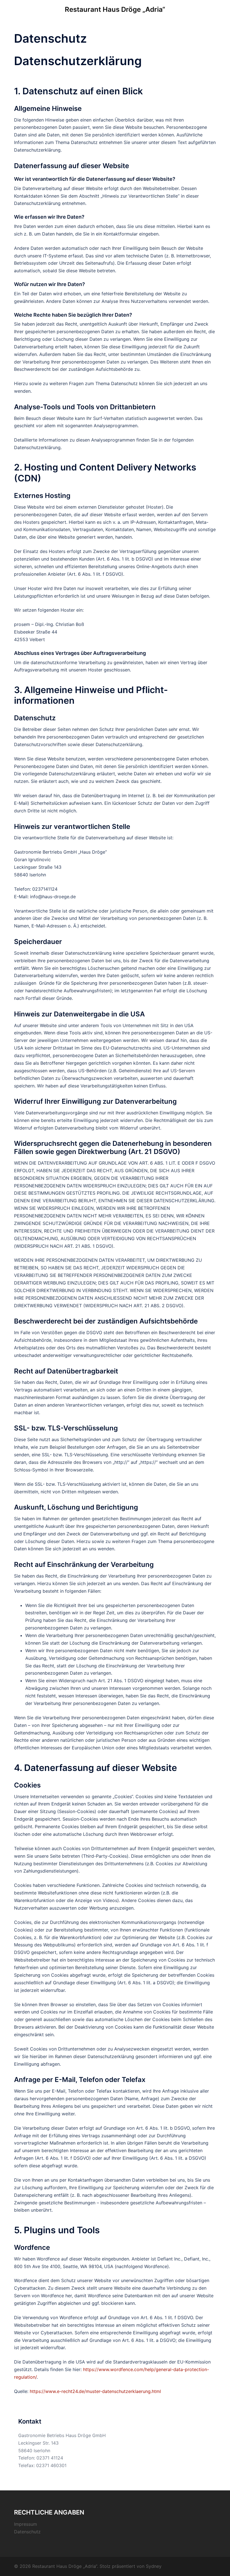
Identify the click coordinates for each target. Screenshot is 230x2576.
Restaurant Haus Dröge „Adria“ (115, 9)
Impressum (26, 2524)
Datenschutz (27, 2532)
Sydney (154, 2566)
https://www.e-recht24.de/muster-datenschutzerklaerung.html (95, 2391)
